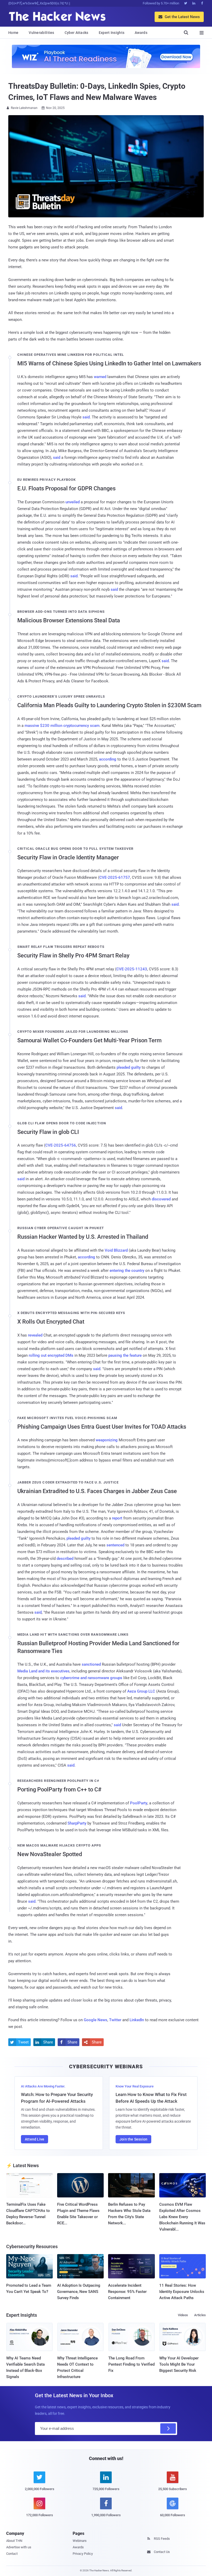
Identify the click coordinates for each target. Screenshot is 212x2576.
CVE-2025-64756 (61, 1145)
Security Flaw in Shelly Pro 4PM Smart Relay (73, 955)
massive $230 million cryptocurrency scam (62, 726)
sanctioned (91, 1664)
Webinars (80, 2541)
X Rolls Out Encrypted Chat (51, 1322)
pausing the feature (125, 1355)
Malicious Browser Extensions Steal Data (69, 620)
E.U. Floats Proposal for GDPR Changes (66, 488)
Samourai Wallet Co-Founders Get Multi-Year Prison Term (89, 1040)
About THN (14, 2541)
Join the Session (133, 2139)
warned (100, 377)
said (86, 417)
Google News (96, 2020)
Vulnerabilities (41, 33)
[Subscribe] (168, 2429)
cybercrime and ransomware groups (91, 1678)
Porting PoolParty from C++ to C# (59, 1789)
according (108, 759)
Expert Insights (112, 33)
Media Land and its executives (43, 1671)
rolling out (38, 1355)
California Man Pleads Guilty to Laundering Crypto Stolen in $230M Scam (109, 705)
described (65, 1559)
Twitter (115, 2020)
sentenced (115, 1545)
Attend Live (35, 2139)
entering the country (127, 1271)
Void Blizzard (116, 1250)
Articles (200, 2315)
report (117, 1518)
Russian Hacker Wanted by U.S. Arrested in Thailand (83, 1237)
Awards (141, 33)
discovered (161, 1199)
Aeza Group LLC (141, 1691)
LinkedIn (137, 2020)
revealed (35, 1335)
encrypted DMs (60, 1355)
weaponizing (107, 1440)
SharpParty (77, 1823)
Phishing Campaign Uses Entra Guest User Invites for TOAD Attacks (102, 1427)
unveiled (73, 502)
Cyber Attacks (77, 33)
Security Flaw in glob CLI (48, 1132)
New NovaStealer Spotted (50, 1854)
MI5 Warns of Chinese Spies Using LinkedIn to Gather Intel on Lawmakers (109, 363)
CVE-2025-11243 (132, 969)
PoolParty (139, 1803)
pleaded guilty (129, 1067)
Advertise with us (19, 2547)
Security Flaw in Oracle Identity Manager (68, 857)
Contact (12, 2554)
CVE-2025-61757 (115, 877)
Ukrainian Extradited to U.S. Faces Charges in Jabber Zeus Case (97, 1491)
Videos (183, 2315)
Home (13, 33)
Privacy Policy (83, 2554)
